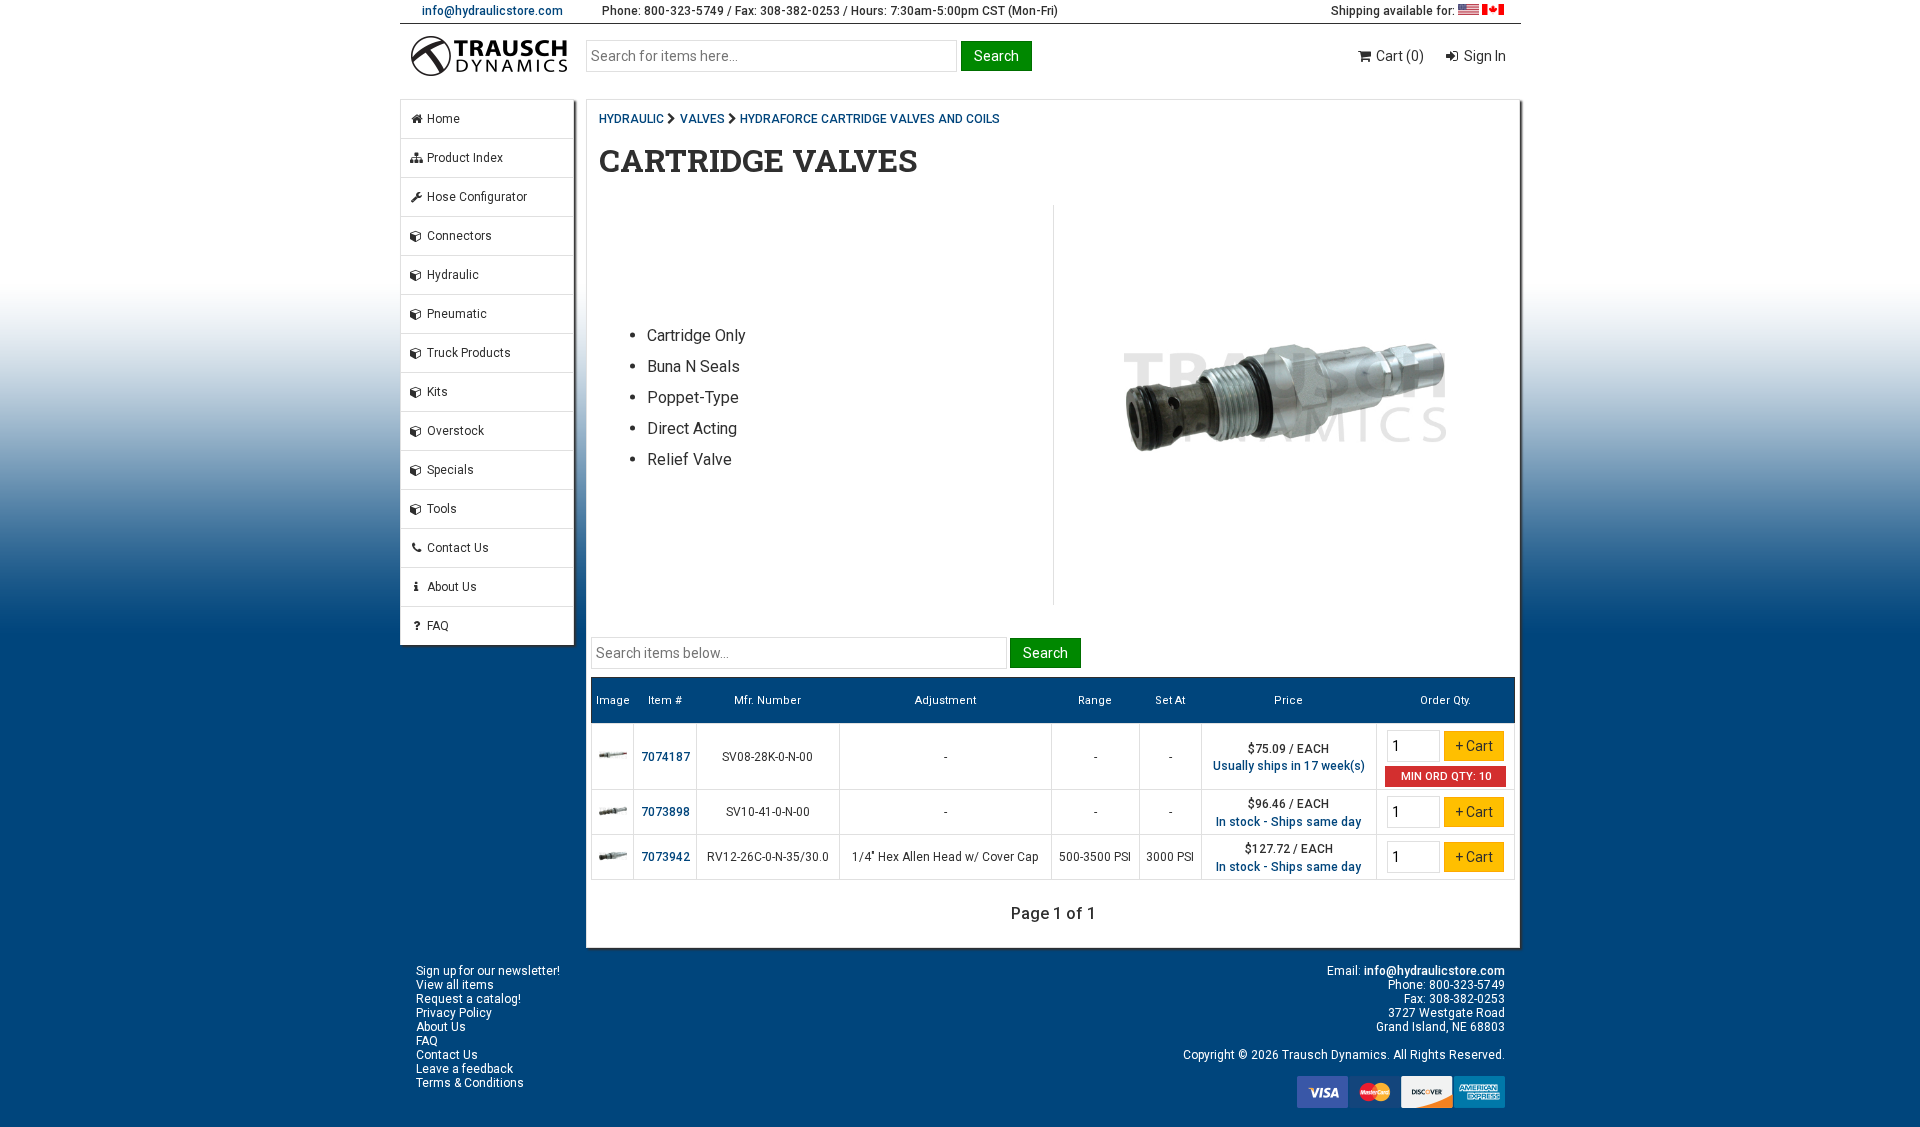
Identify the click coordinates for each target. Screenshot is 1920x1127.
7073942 (665, 857)
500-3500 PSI (1095, 857)
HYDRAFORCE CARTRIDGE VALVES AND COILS (870, 119)
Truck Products (467, 353)
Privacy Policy (454, 1013)
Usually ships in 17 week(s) (1289, 766)
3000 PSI (1170, 857)
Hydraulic (451, 275)
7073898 (665, 812)
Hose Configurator (475, 197)
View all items (455, 985)
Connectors (458, 236)
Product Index (463, 158)
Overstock (454, 431)
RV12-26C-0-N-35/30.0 (768, 857)
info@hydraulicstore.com (492, 11)
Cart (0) (1398, 56)
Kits (436, 392)
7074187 (665, 757)
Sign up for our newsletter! (488, 971)
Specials (449, 470)
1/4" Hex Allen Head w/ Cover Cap (945, 857)
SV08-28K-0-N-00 (767, 757)
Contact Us (456, 548)
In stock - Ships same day (1288, 822)
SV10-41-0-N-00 (768, 812)
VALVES (702, 119)
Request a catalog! (468, 999)
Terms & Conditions (470, 1083)
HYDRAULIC (631, 119)
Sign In (1483, 56)
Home (442, 119)
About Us (450, 587)
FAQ (436, 626)
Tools (440, 509)
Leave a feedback (464, 1069)
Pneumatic (455, 314)
